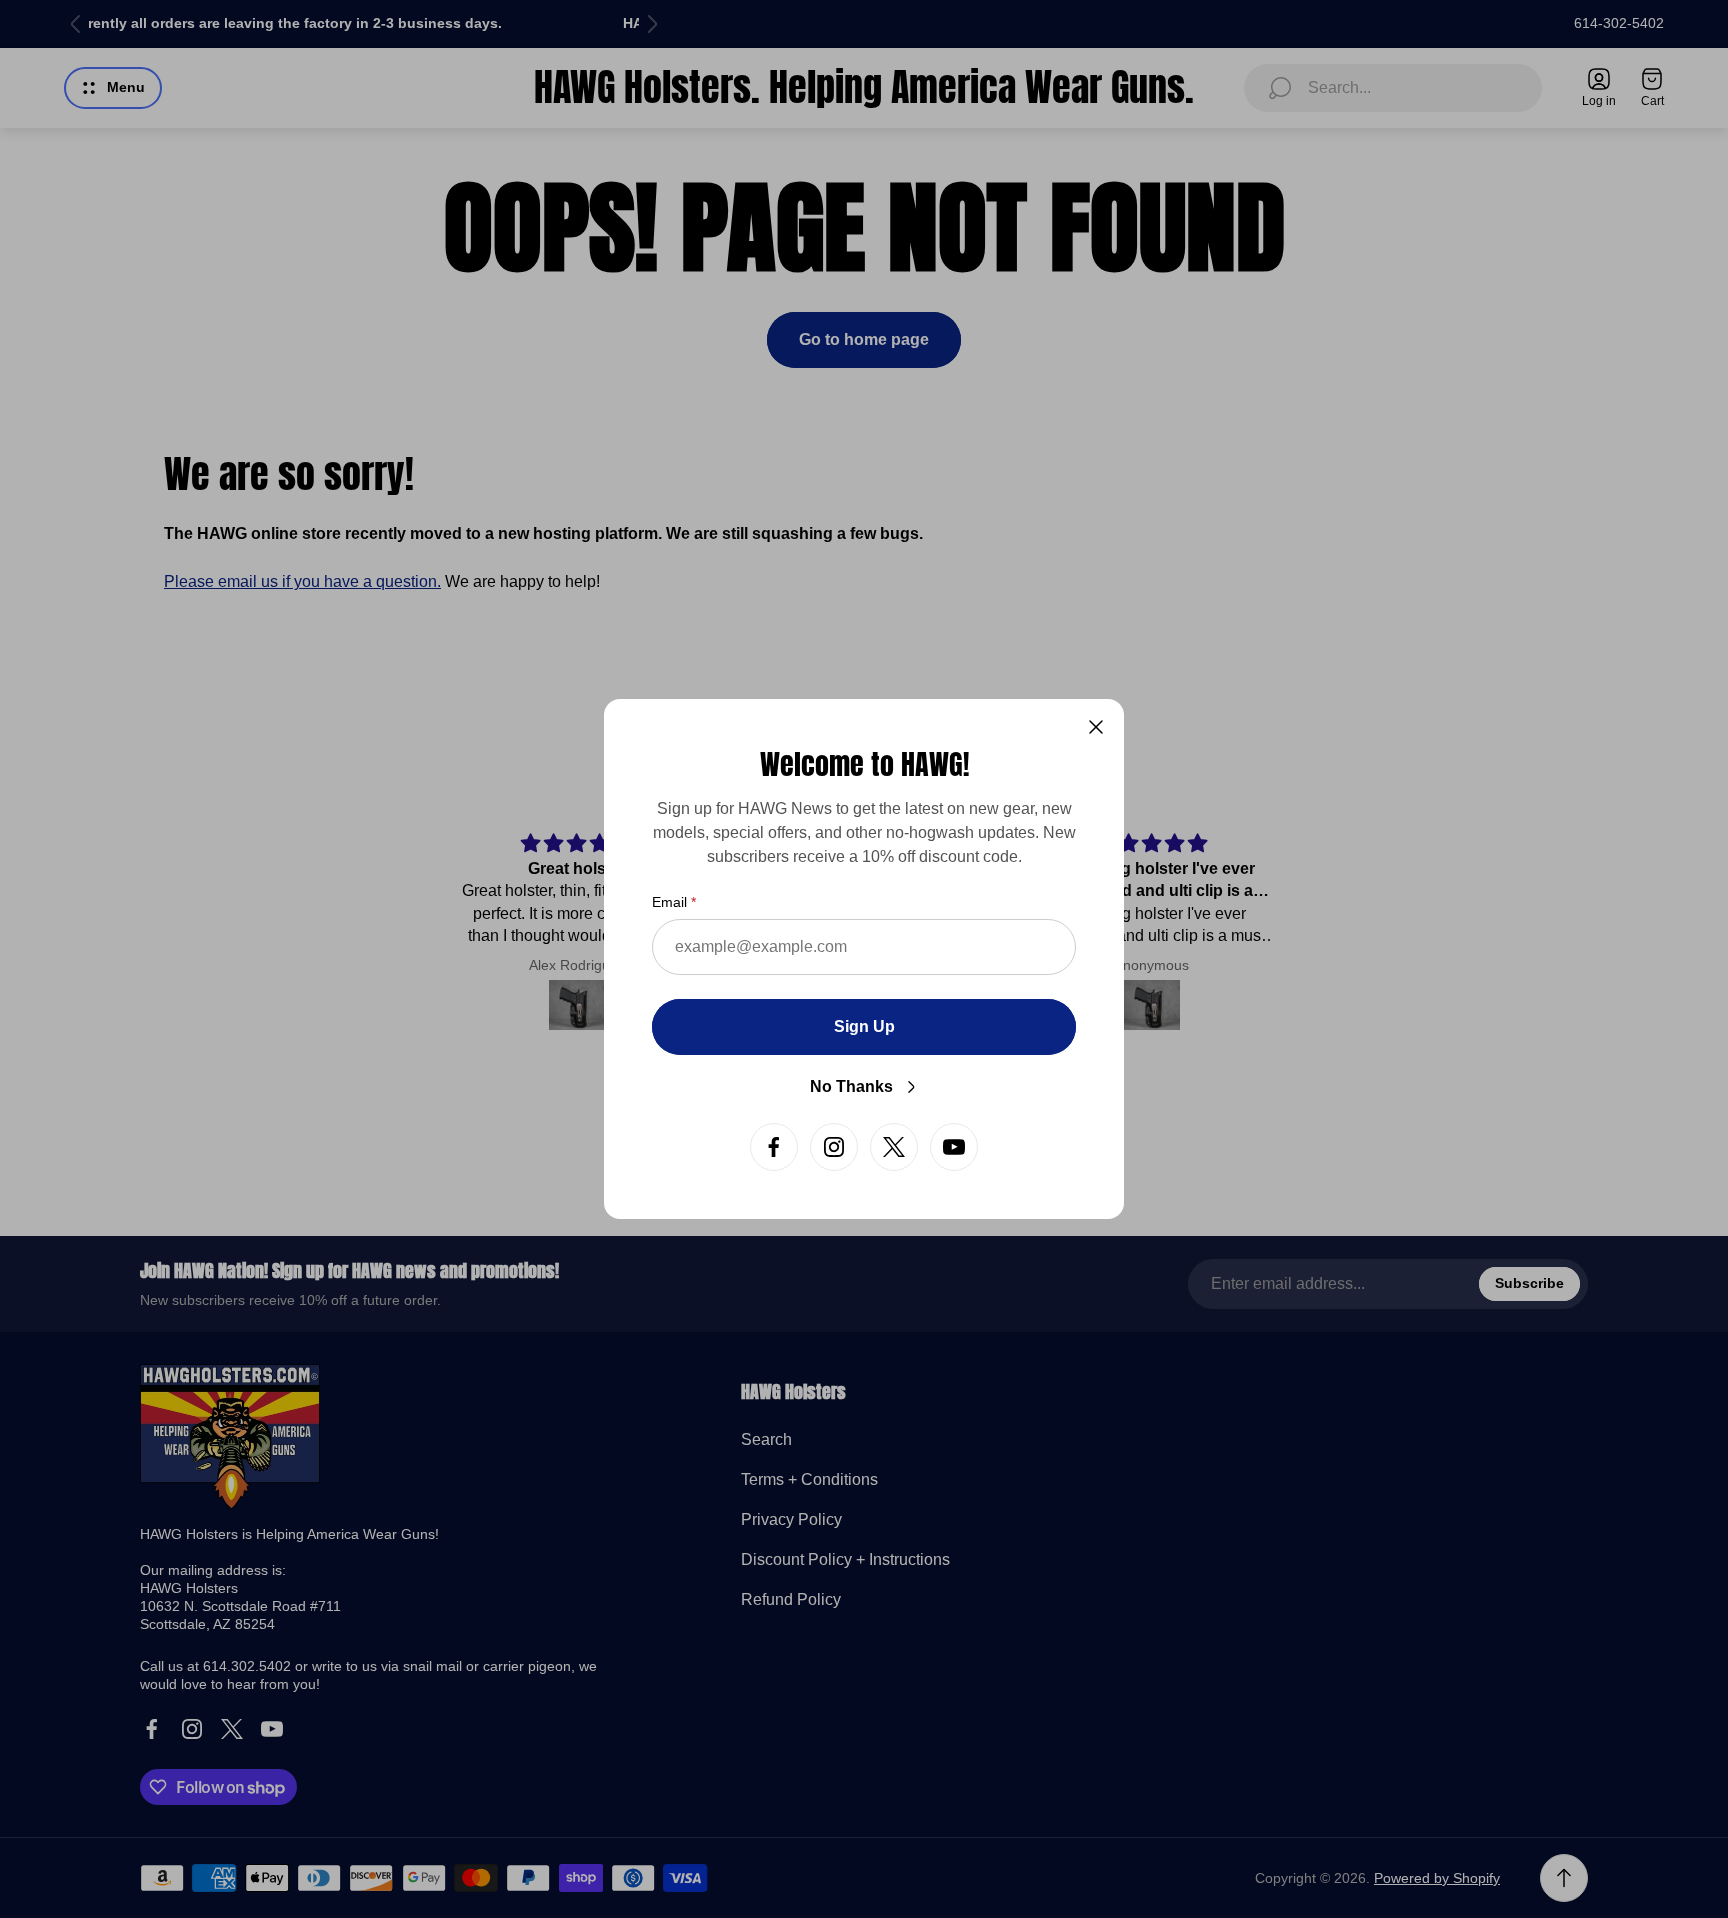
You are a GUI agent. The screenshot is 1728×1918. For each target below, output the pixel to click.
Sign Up (864, 1026)
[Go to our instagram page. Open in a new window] (834, 1147)
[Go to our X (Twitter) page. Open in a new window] (894, 1147)
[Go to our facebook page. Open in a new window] (774, 1147)
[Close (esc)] (1096, 727)
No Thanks (851, 1086)
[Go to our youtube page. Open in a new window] (954, 1147)
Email (669, 902)
